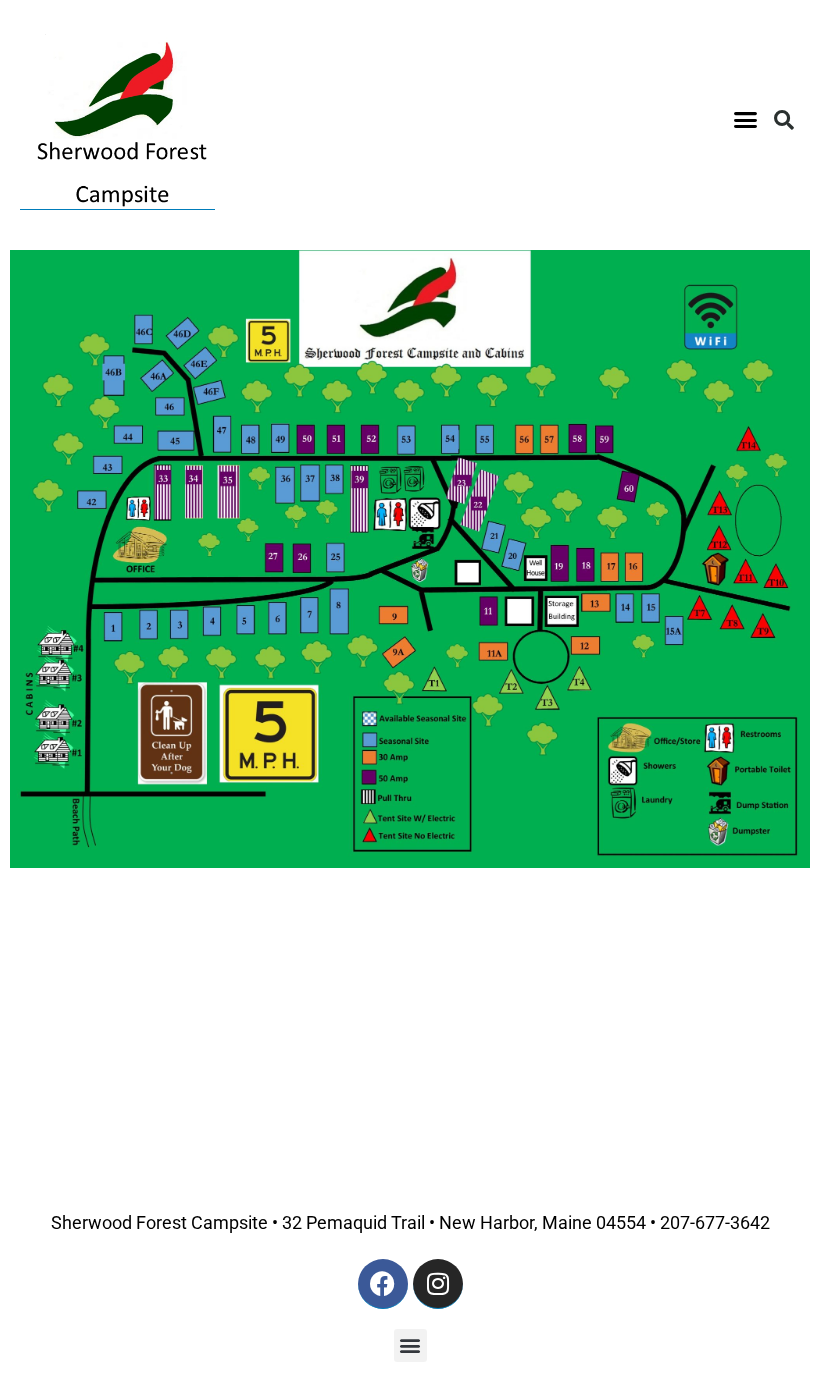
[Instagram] (438, 1284)
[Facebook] (383, 1284)
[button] (746, 120)
